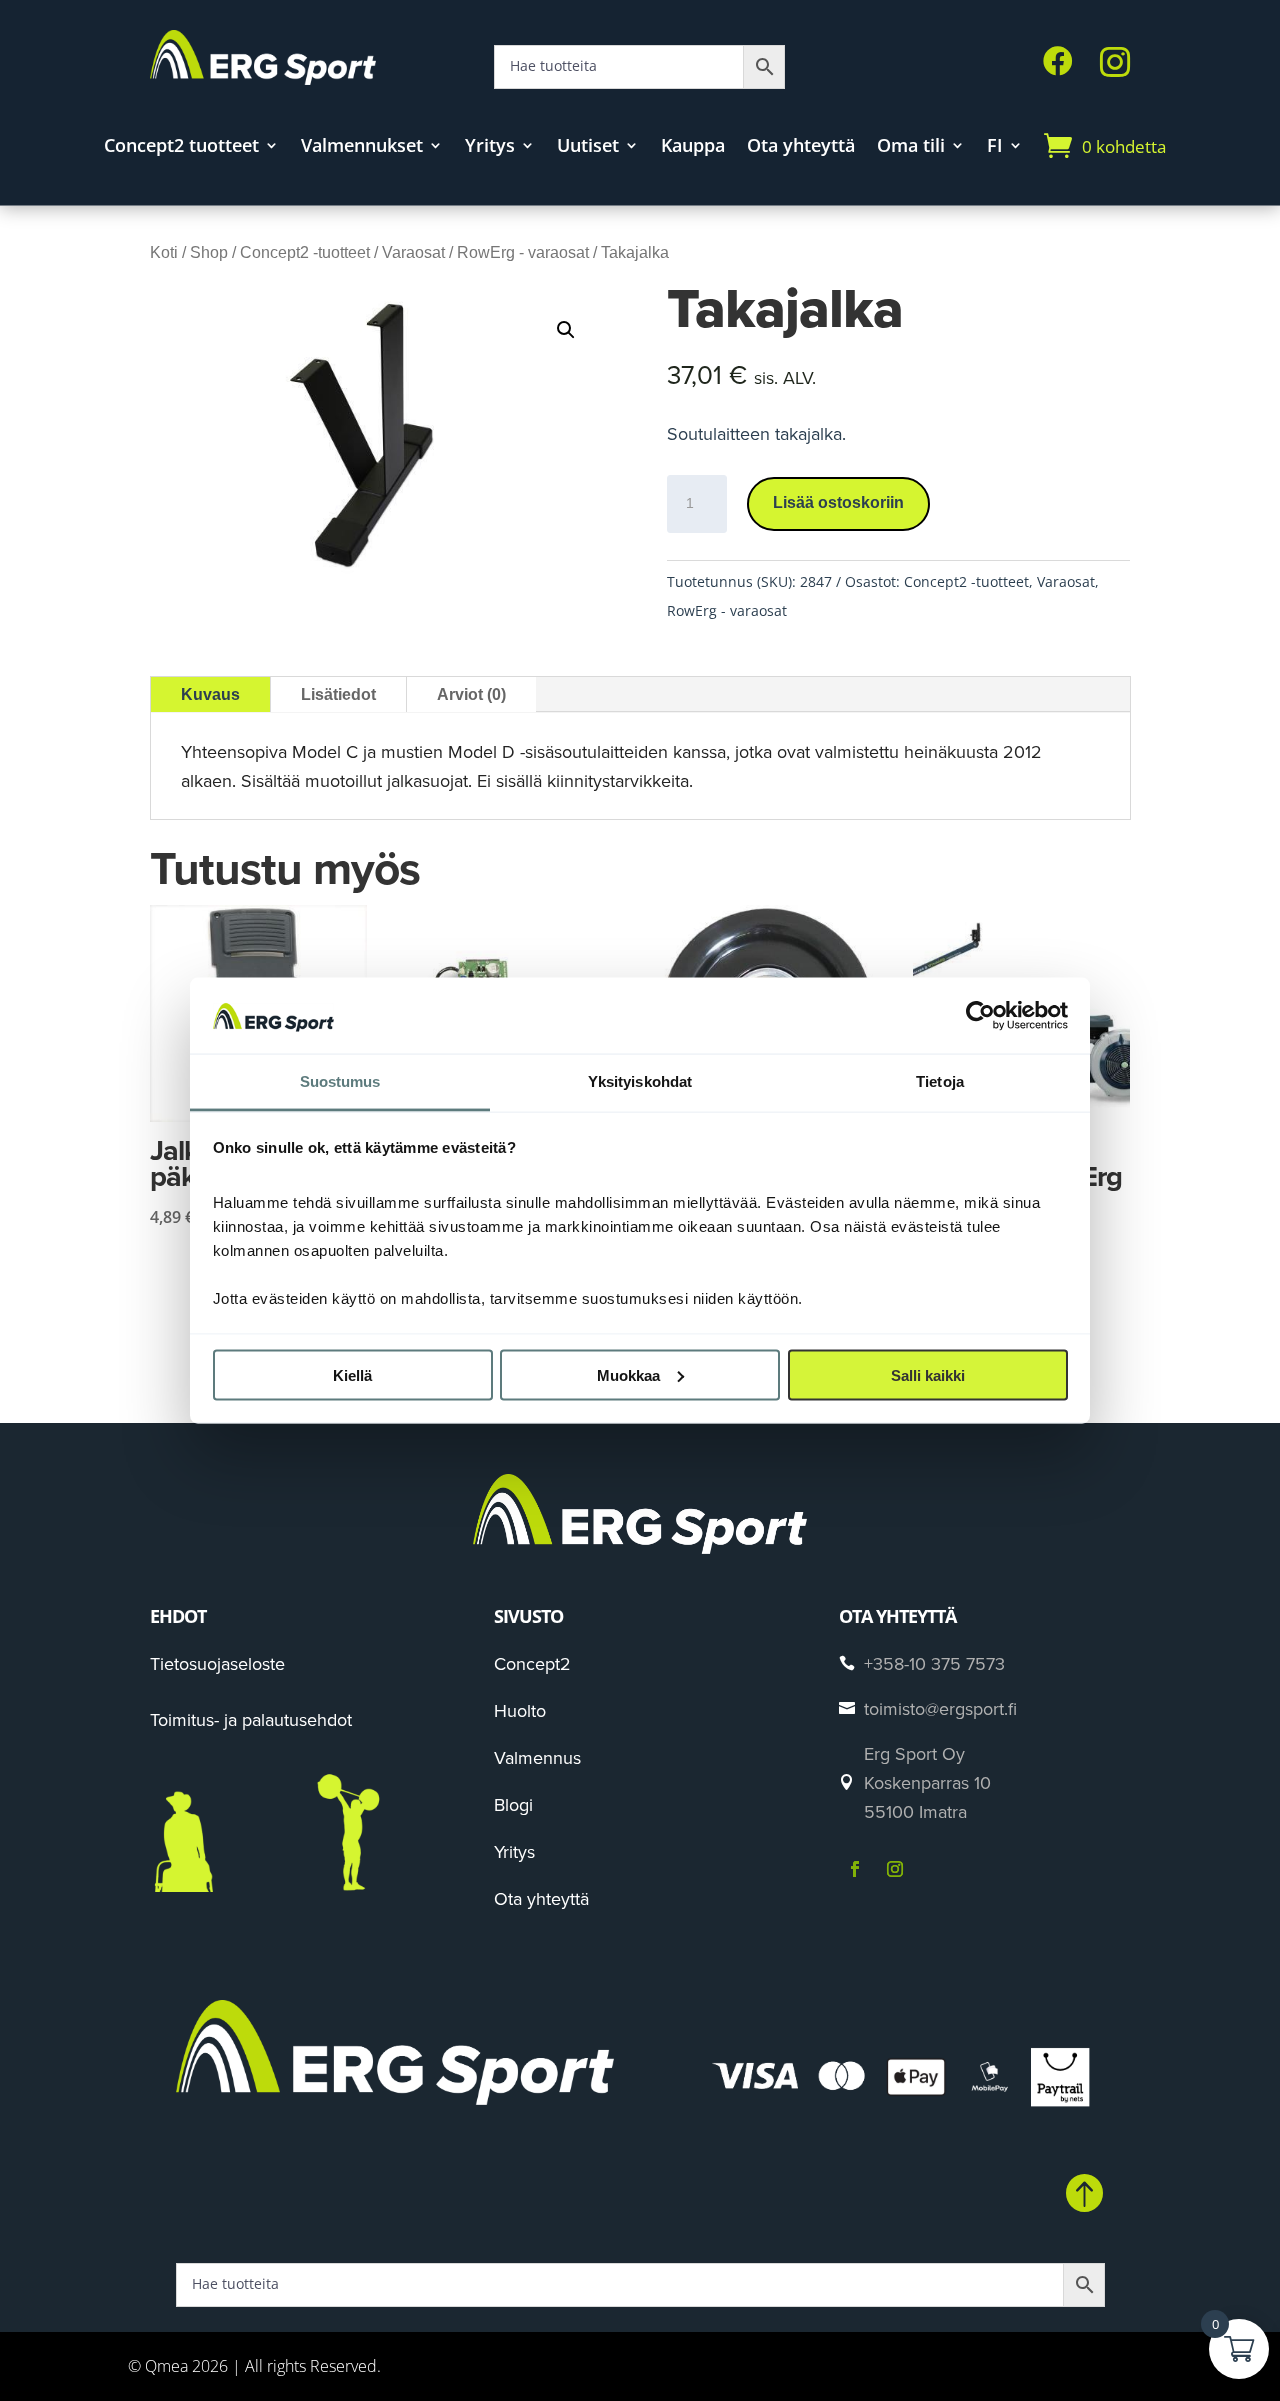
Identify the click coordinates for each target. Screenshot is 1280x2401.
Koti (164, 252)
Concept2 (532, 1663)
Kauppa (693, 147)
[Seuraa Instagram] (895, 1869)
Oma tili (911, 147)
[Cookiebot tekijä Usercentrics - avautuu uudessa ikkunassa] (980, 1015)
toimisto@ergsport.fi (940, 1708)
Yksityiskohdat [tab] (640, 1081)
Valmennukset (362, 147)
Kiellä (352, 1374)
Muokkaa (628, 1374)
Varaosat (413, 252)
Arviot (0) (471, 694)
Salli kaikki (928, 1374)
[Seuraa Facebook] (855, 1869)
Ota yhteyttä (801, 147)
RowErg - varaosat (523, 252)
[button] (566, 330)
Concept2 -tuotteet (305, 252)
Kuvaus (210, 694)
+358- (934, 1663)
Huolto (520, 1710)
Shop (209, 252)
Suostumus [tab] (340, 1081)
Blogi (513, 1804)
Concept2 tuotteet (181, 147)
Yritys (490, 147)
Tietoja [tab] (940, 1081)
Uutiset (588, 147)
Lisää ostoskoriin (838, 502)
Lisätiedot (338, 694)
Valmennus (537, 1757)
